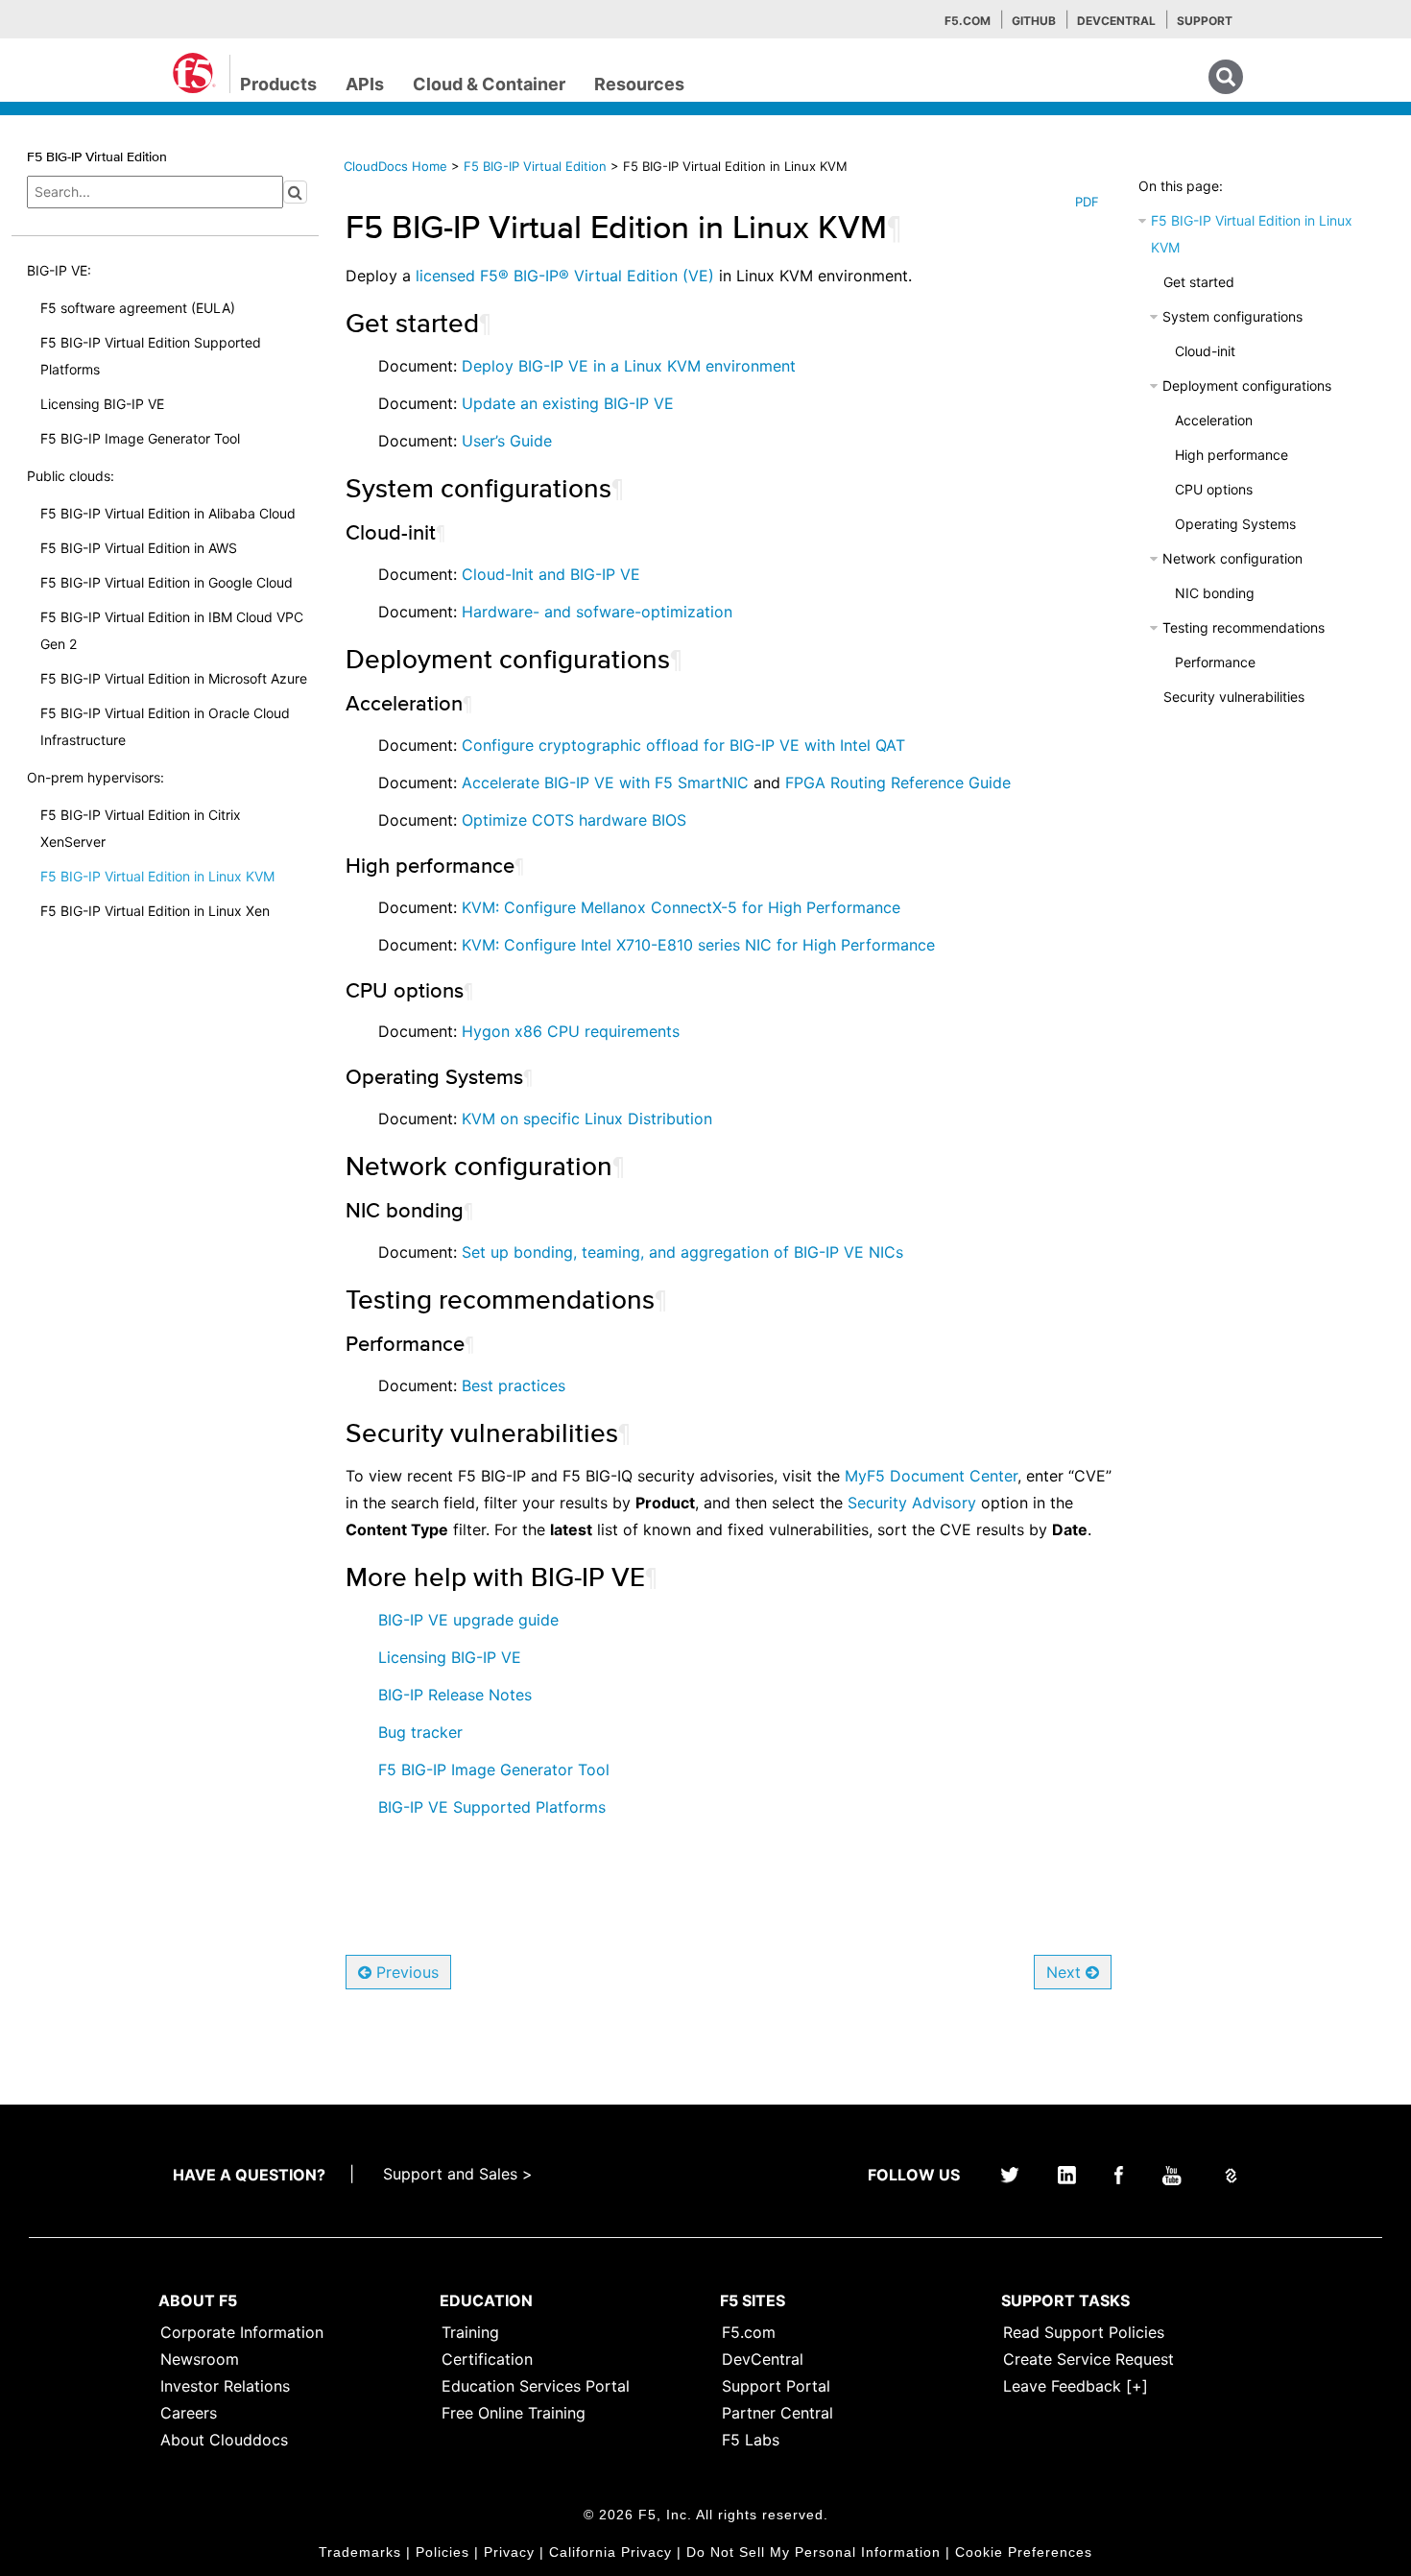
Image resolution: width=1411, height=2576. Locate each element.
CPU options (1214, 489)
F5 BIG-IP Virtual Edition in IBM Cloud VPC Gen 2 (172, 630)
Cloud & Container (489, 84)
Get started (1199, 282)
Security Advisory (912, 1503)
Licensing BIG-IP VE (102, 404)
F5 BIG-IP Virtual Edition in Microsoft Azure (174, 678)
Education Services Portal (536, 2386)
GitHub (1034, 21)
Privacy (509, 2552)
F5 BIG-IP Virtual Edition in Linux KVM (157, 876)
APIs (365, 84)
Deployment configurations (1247, 385)
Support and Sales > (458, 2174)
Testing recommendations (1244, 627)
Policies (442, 2552)
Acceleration (1214, 420)
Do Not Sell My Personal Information (813, 2552)
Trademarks (360, 2552)
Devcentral (1116, 21)
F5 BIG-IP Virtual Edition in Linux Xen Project (155, 924)
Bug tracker (420, 1732)
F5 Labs (751, 2440)
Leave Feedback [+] (1076, 2386)
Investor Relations (225, 2386)
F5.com (968, 21)
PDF (1087, 202)
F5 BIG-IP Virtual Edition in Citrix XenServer (141, 828)
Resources (639, 84)
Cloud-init (1205, 351)
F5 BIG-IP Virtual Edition (537, 166)
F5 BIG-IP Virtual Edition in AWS (139, 548)
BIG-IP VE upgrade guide (468, 1620)
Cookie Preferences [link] (1024, 2552)
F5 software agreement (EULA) (138, 308)
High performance (1232, 455)
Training (470, 2332)
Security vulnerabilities (1234, 697)
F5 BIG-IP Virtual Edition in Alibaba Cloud (168, 513)
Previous (405, 1972)
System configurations (1232, 316)
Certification (487, 2359)
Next (1066, 1972)
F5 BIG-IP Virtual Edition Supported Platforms (151, 356)
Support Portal (776, 2386)
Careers (189, 2413)
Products (278, 84)
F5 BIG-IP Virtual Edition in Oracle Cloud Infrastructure (165, 726)
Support (1205, 21)
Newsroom (200, 2359)
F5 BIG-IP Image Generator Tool (140, 438)
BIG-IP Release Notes (455, 1695)
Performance (1215, 662)
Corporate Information (242, 2332)
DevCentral (763, 2359)
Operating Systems (1235, 524)
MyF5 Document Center (931, 1476)
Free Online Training (514, 2413)
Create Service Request (1088, 2359)
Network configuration (1232, 558)
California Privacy (610, 2552)
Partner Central (777, 2413)
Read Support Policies (1084, 2332)
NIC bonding (1215, 593)
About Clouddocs (224, 2440)
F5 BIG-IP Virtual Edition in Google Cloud (167, 582)
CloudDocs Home (395, 166)
